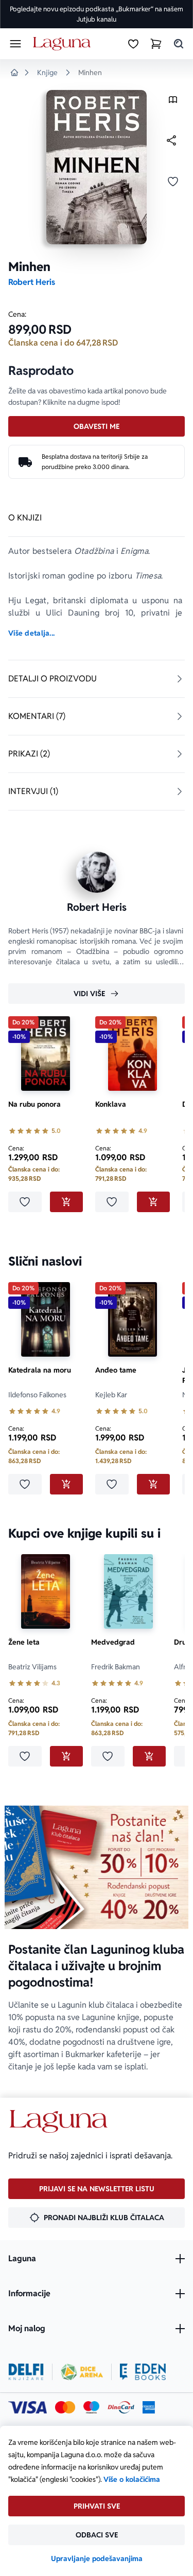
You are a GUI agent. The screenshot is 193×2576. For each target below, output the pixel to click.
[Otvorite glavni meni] (15, 44)
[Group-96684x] (143, 2372)
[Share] (171, 140)
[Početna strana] (64, 44)
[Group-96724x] (121, 2407)
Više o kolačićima (132, 2479)
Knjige (47, 73)
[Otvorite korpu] (156, 44)
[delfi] (26, 2372)
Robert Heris (32, 282)
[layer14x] (149, 2407)
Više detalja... (31, 633)
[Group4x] (91, 2407)
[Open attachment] (173, 102)
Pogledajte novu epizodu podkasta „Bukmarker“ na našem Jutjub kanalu (97, 14)
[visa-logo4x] (28, 2407)
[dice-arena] (82, 2372)
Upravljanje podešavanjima (97, 2559)
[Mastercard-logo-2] (65, 2407)
